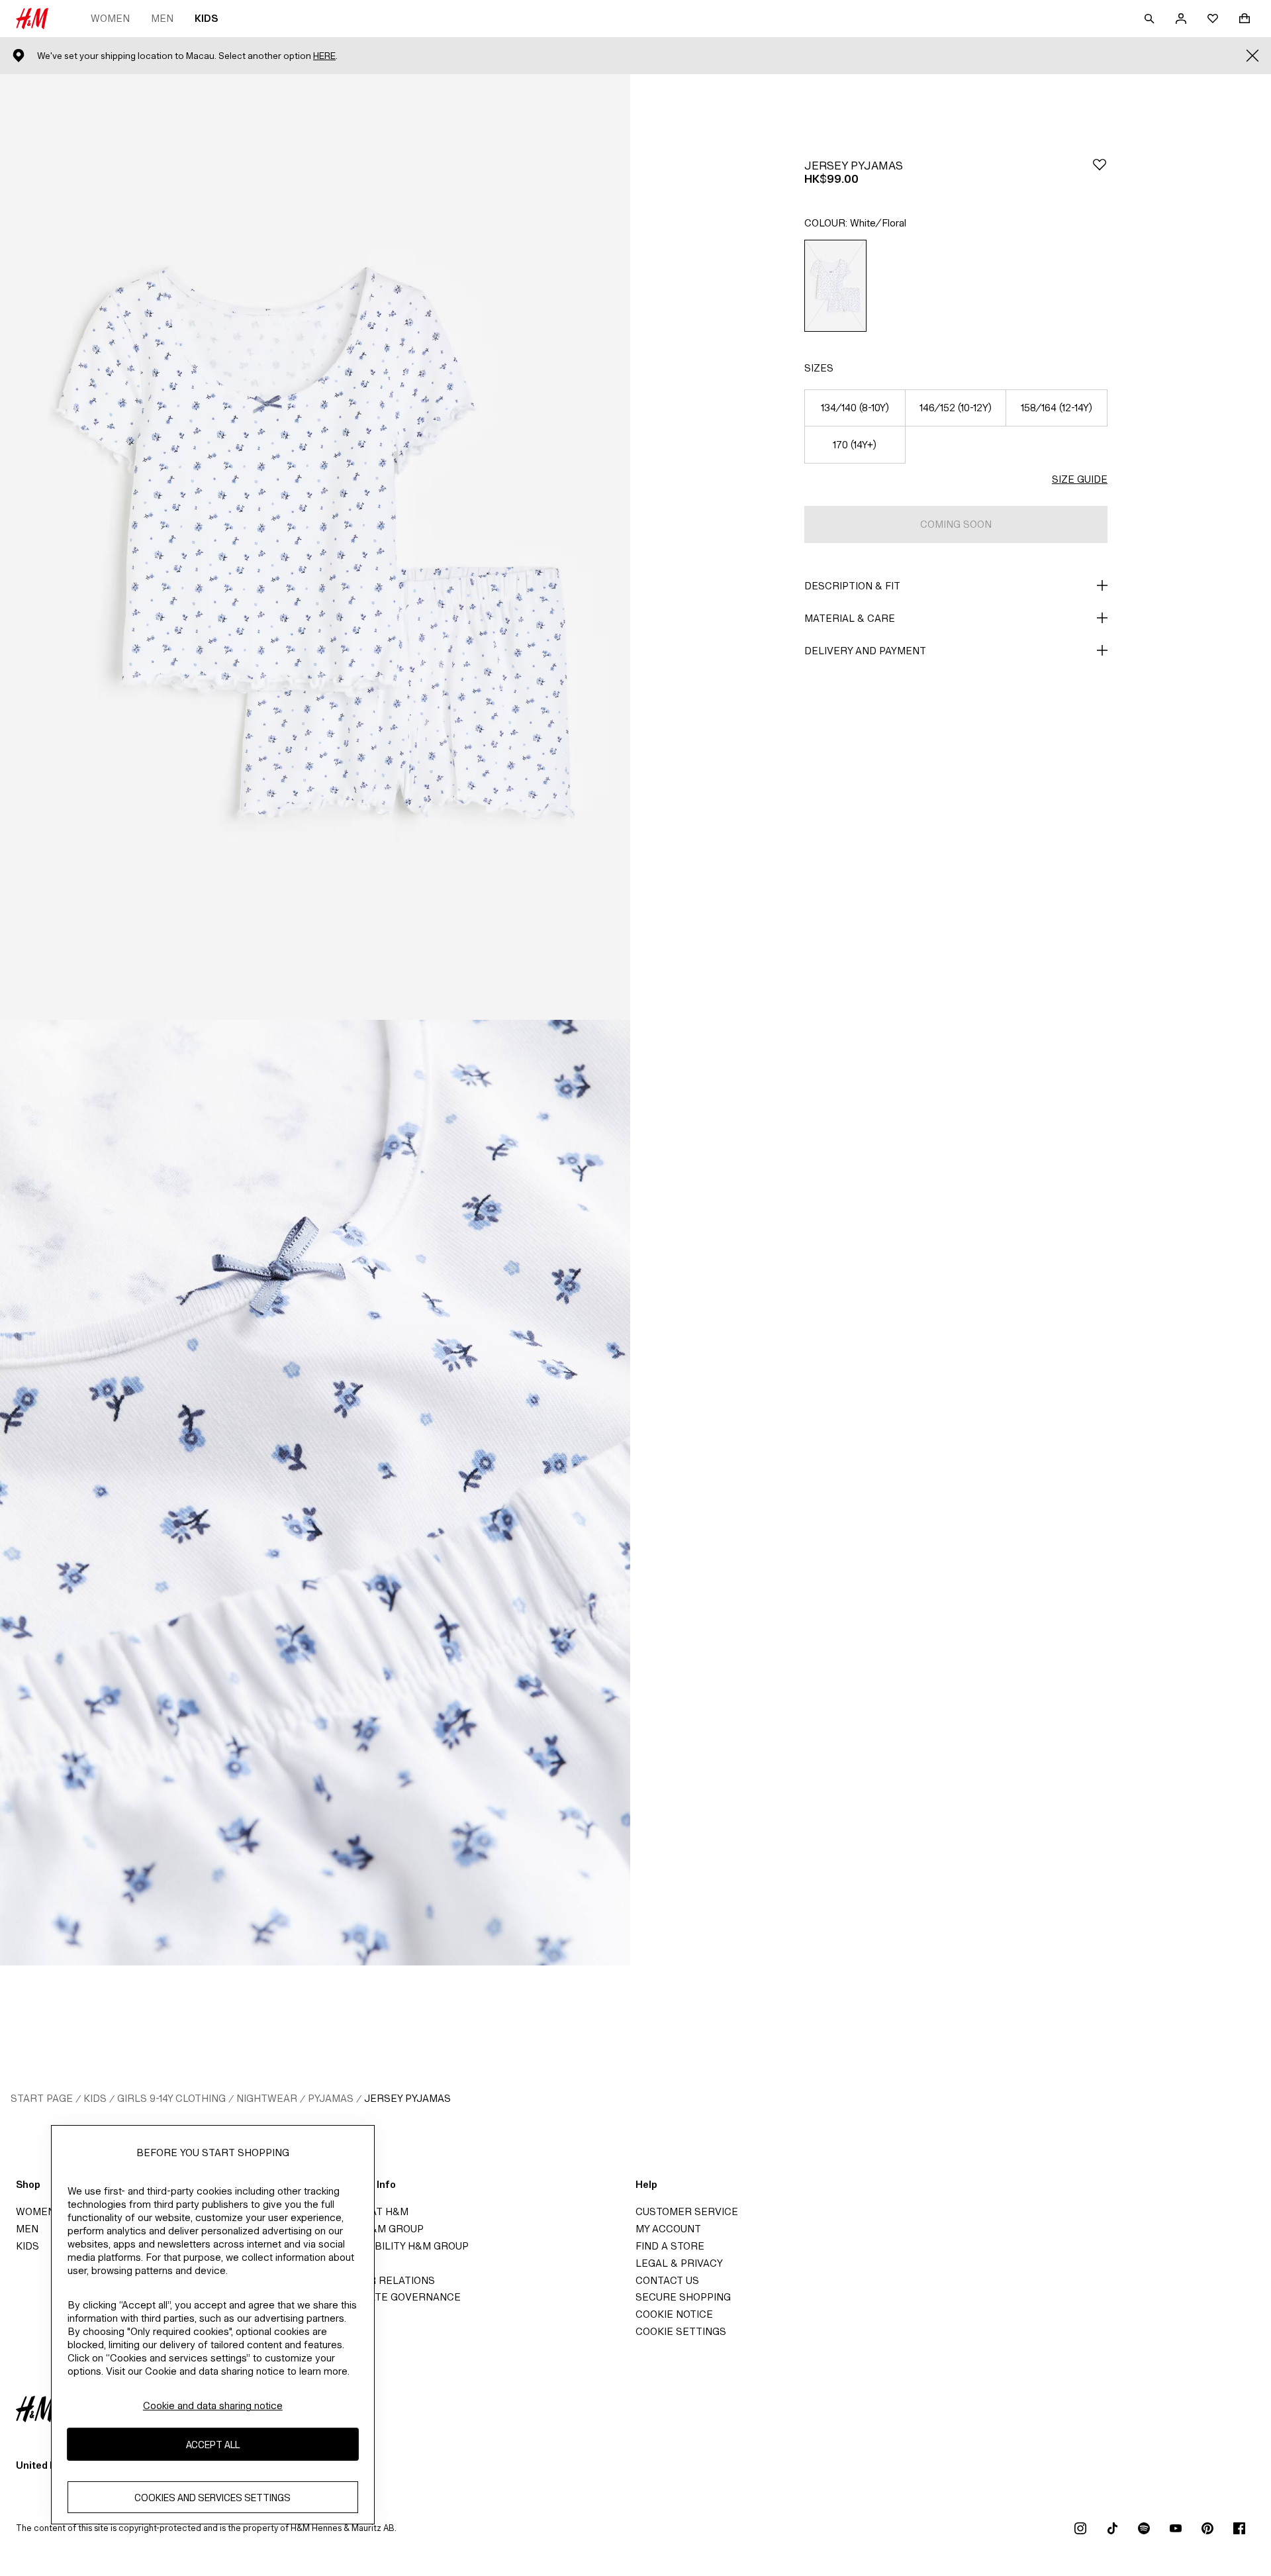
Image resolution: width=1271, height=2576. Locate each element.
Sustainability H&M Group (397, 2246)
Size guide (1080, 479)
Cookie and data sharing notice (213, 2405)
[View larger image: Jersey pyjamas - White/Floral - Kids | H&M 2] (315, 1493)
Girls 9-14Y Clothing (171, 2098)
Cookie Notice (674, 2314)
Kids (206, 18)
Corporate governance (393, 2297)
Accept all (213, 2445)
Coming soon (956, 524)
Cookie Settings (681, 2331)
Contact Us (667, 2280)
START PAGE (42, 2098)
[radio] (835, 286)
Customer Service (687, 2211)
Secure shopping (683, 2297)
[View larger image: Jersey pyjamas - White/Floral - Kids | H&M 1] (315, 547)
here (324, 56)
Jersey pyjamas (407, 2098)
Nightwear (267, 2098)
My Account (668, 2229)
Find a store (670, 2246)
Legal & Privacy (679, 2263)
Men (162, 18)
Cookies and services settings (212, 2498)
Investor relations (380, 2280)
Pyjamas (331, 2098)
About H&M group (375, 2229)
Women (110, 18)
